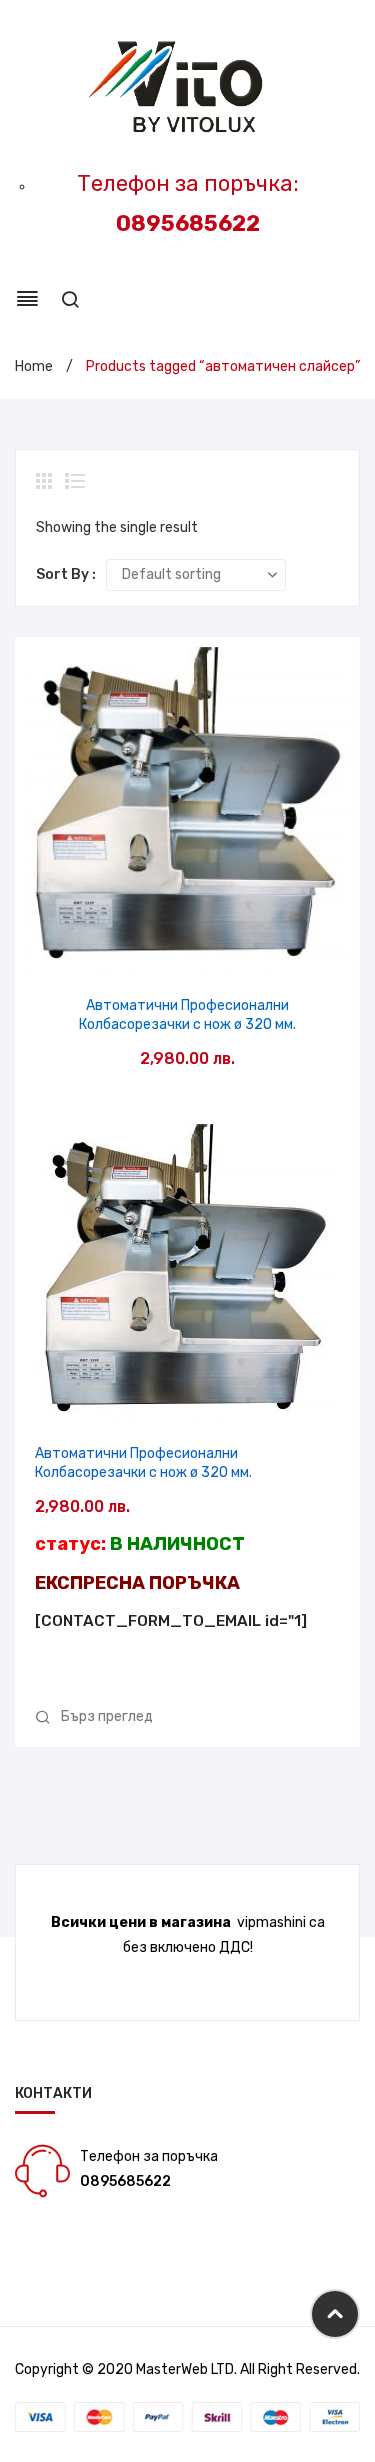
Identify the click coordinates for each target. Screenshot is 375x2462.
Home (34, 366)
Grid (46, 481)
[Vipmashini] (187, 88)
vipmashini (271, 1922)
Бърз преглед (187, 950)
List (75, 481)
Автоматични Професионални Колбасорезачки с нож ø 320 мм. (187, 1015)
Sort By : (66, 574)
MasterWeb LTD (185, 2369)
